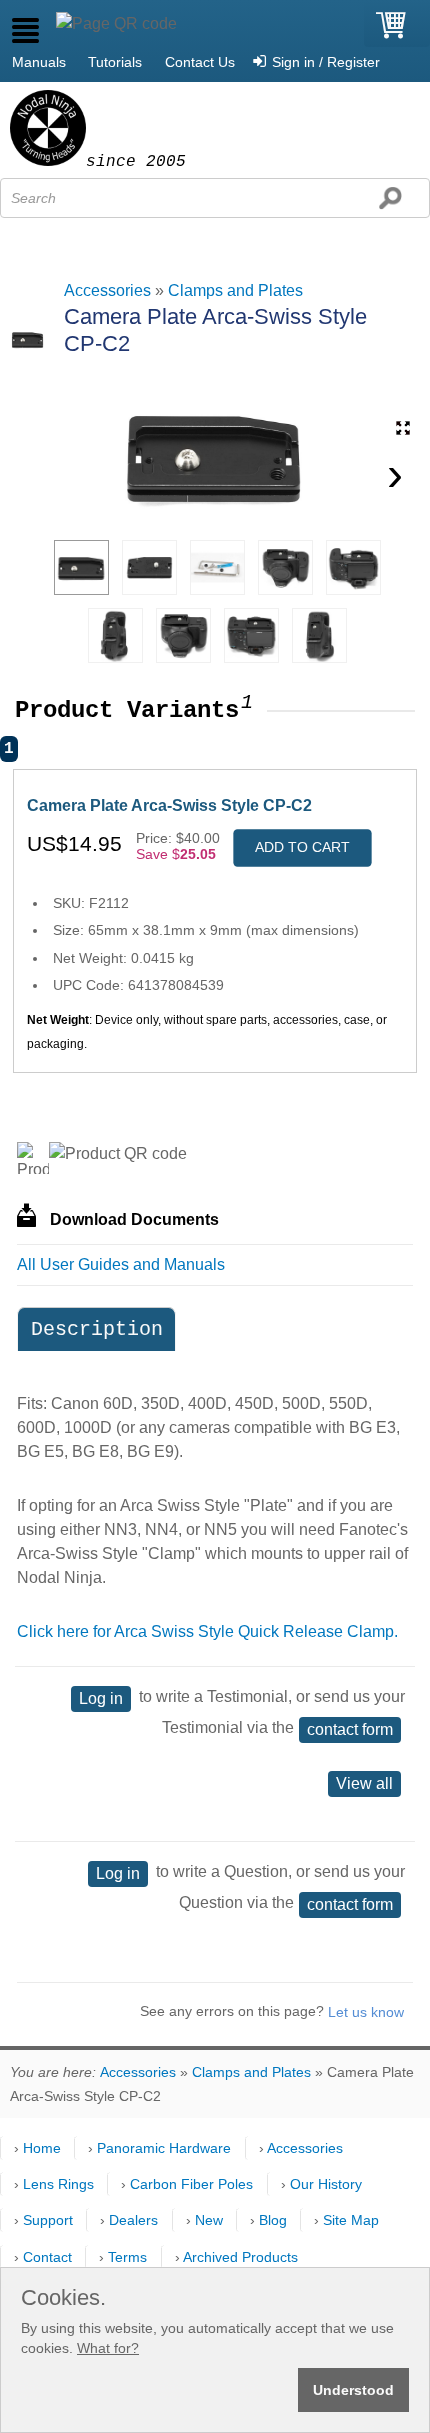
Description (97, 1329)
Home (42, 2148)
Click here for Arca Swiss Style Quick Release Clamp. (207, 1631)
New (209, 2220)
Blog (273, 2220)
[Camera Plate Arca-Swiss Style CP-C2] (81, 567)
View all (364, 1783)
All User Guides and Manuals (121, 1264)
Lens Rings (58, 2184)
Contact (47, 2257)
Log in (101, 1698)
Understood (353, 2390)
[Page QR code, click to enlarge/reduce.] (116, 24)
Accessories (107, 290)
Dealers (133, 2220)
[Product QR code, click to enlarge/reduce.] (118, 1154)
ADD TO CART (302, 847)
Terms (127, 2257)
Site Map (351, 2220)
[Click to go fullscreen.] (403, 428)
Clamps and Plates (235, 290)
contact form (350, 1729)
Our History (326, 2184)
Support (48, 2220)
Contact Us (200, 62)
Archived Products (240, 2257)
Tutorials (115, 62)
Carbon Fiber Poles (191, 2184)
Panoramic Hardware (164, 2148)
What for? (108, 2348)
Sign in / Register (326, 62)
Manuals (39, 62)
